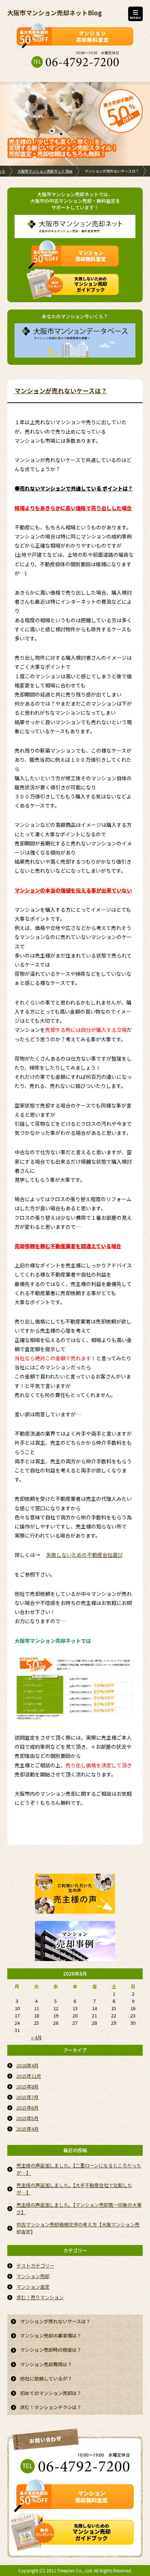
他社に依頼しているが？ (46, 2378)
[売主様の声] (75, 1909)
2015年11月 (29, 2076)
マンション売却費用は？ (46, 2364)
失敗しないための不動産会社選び (84, 1555)
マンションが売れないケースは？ (61, 391)
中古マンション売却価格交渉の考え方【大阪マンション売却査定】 (78, 2228)
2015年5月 (27, 2118)
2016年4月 (27, 2065)
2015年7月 (27, 2097)
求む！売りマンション (40, 2297)
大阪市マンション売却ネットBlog (55, 13)
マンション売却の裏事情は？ (51, 2336)
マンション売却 (33, 2276)
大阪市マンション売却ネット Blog (45, 171)
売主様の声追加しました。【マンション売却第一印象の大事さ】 (79, 2208)
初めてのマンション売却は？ (51, 2393)
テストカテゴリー (35, 2266)
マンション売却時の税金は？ (51, 2350)
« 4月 (36, 2037)
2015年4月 (27, 2129)
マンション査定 (33, 2287)
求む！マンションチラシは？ (51, 2407)
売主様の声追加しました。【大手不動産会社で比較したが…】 (74, 2189)
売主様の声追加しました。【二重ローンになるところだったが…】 (79, 2169)
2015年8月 (27, 2086)
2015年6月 (27, 2108)
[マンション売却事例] (75, 1956)
